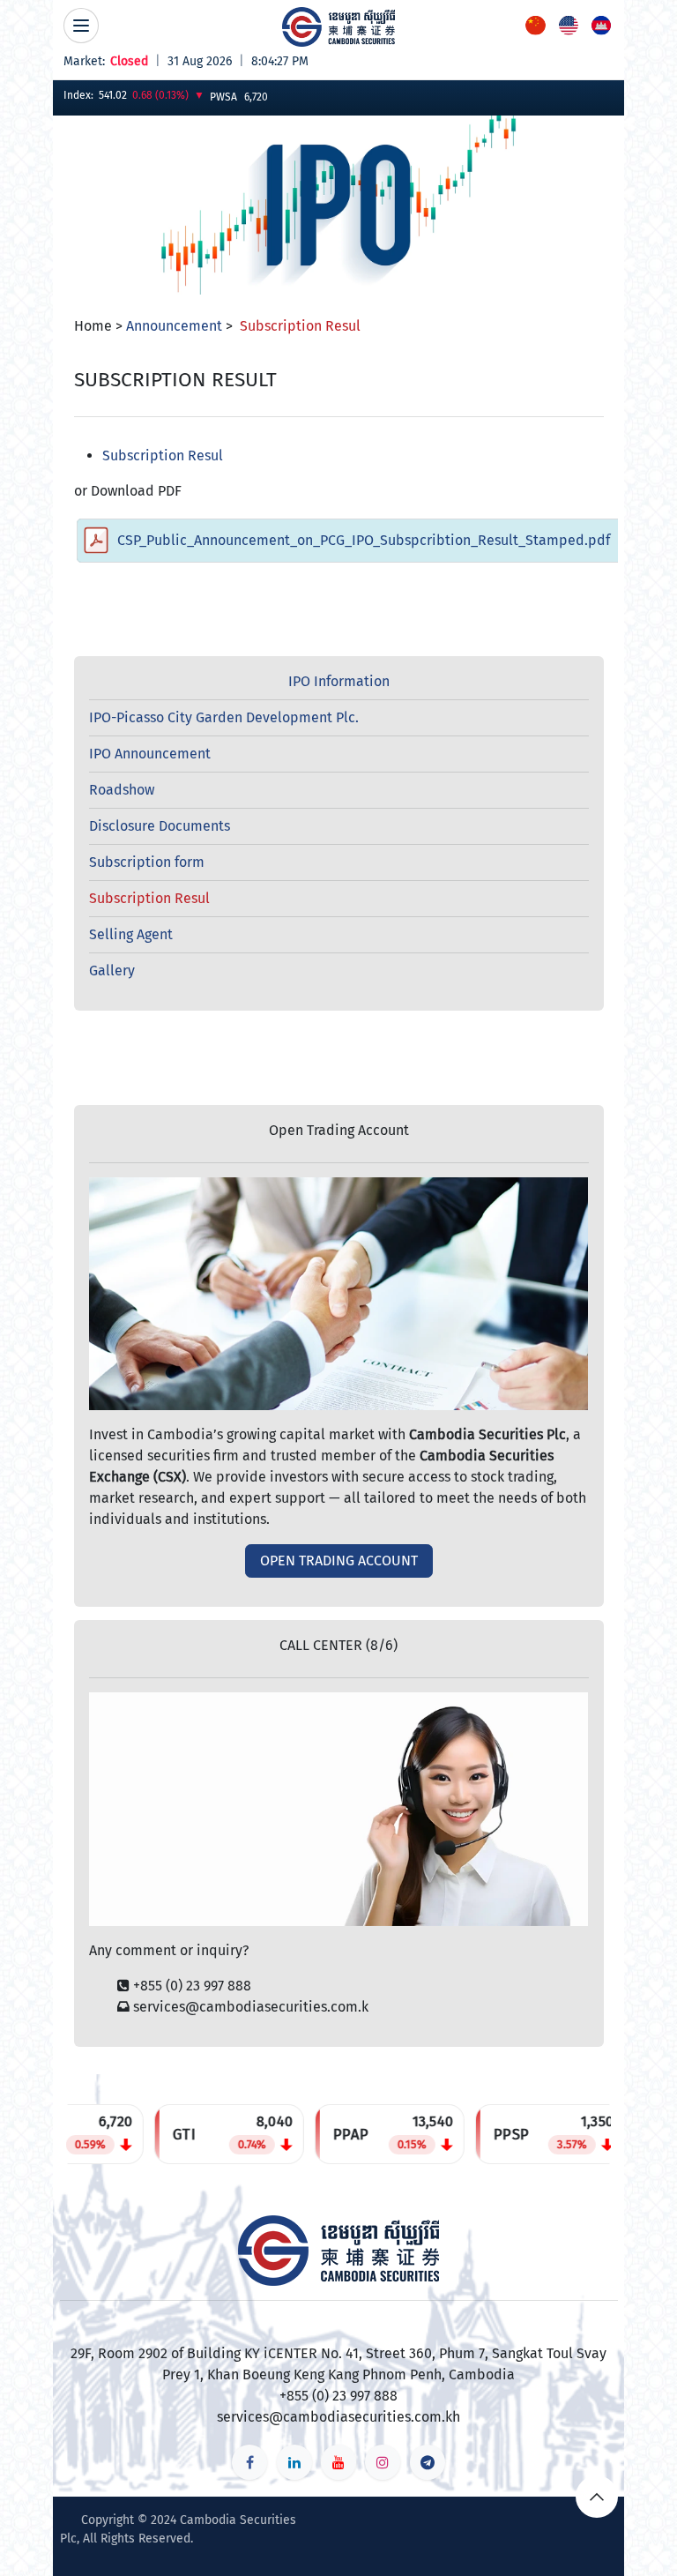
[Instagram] (383, 2462)
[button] (597, 2497)
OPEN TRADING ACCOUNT (339, 1561)
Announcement (174, 326)
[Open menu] (81, 26)
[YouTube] (338, 2462)
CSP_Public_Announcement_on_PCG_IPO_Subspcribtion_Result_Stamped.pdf (364, 540)
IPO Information (339, 681)
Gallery (112, 971)
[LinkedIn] (294, 2462)
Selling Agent (131, 934)
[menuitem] (536, 25)
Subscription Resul (163, 455)
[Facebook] (249, 2462)
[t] (428, 2462)
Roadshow (122, 790)
